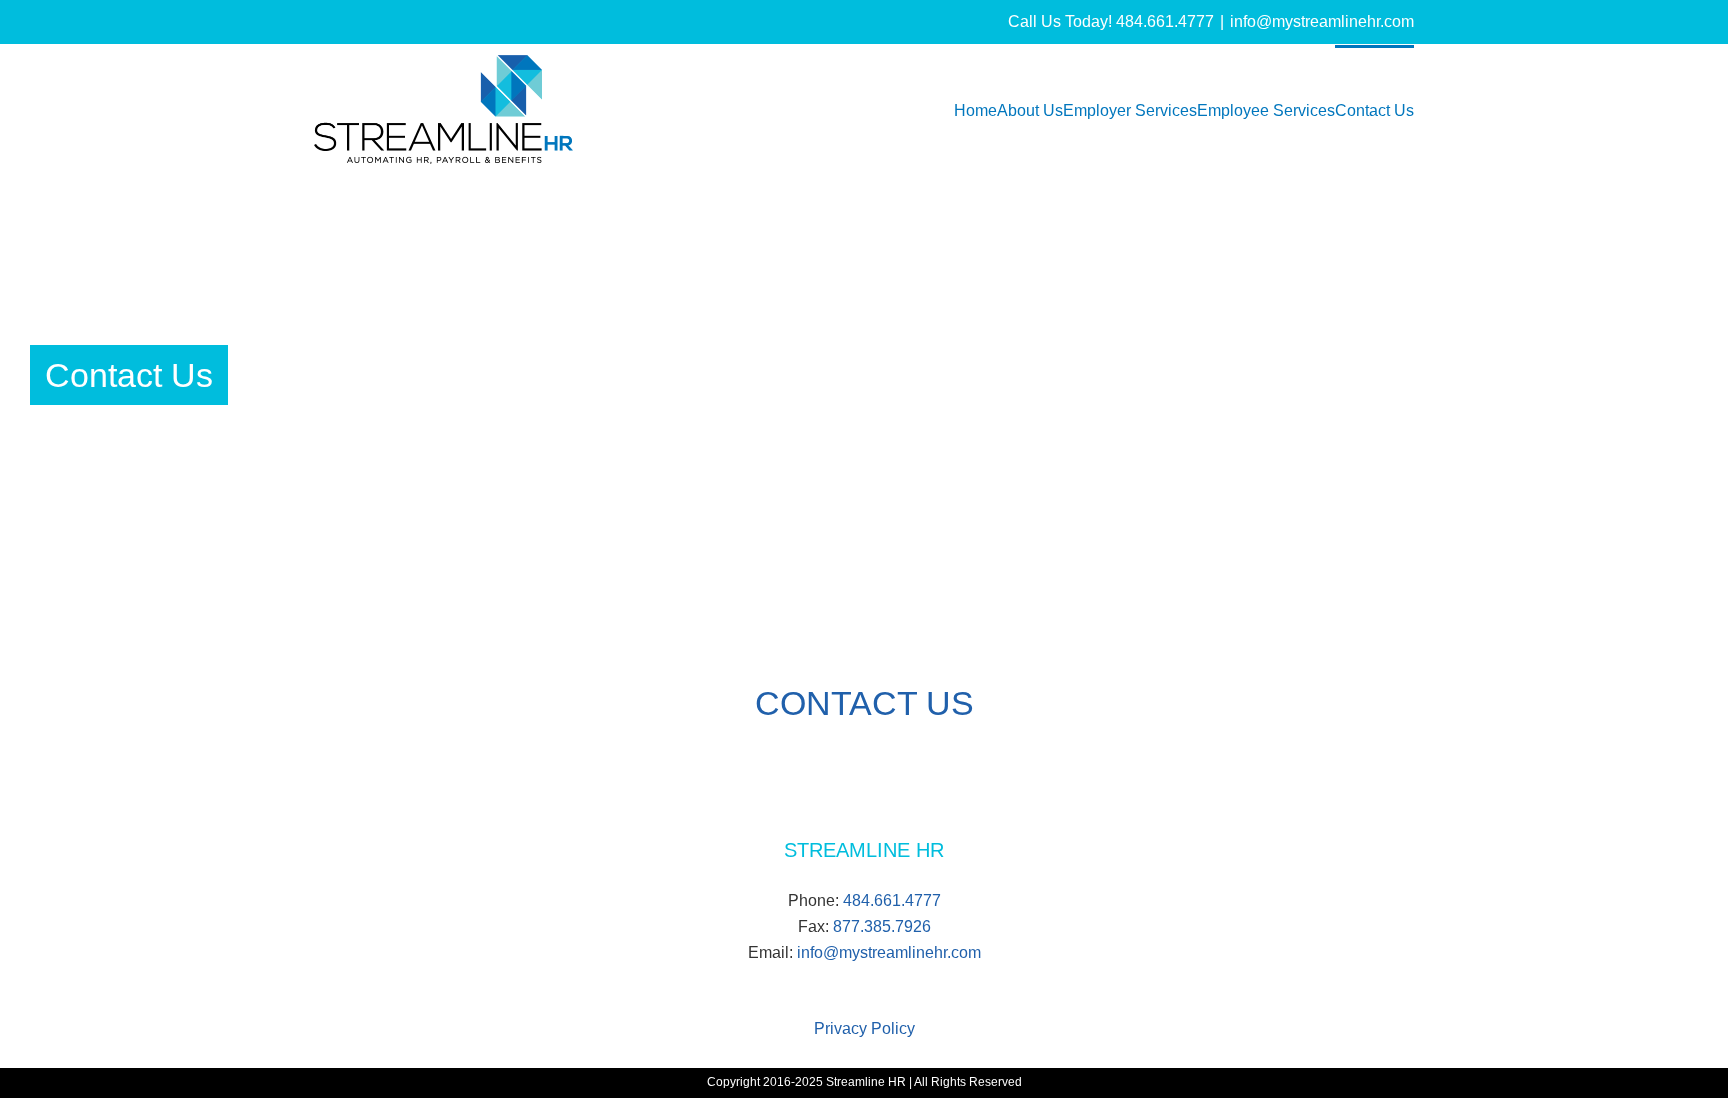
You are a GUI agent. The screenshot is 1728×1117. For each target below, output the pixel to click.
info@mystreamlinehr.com (1322, 21)
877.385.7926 (882, 926)
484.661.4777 (892, 900)
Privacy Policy (864, 1028)
